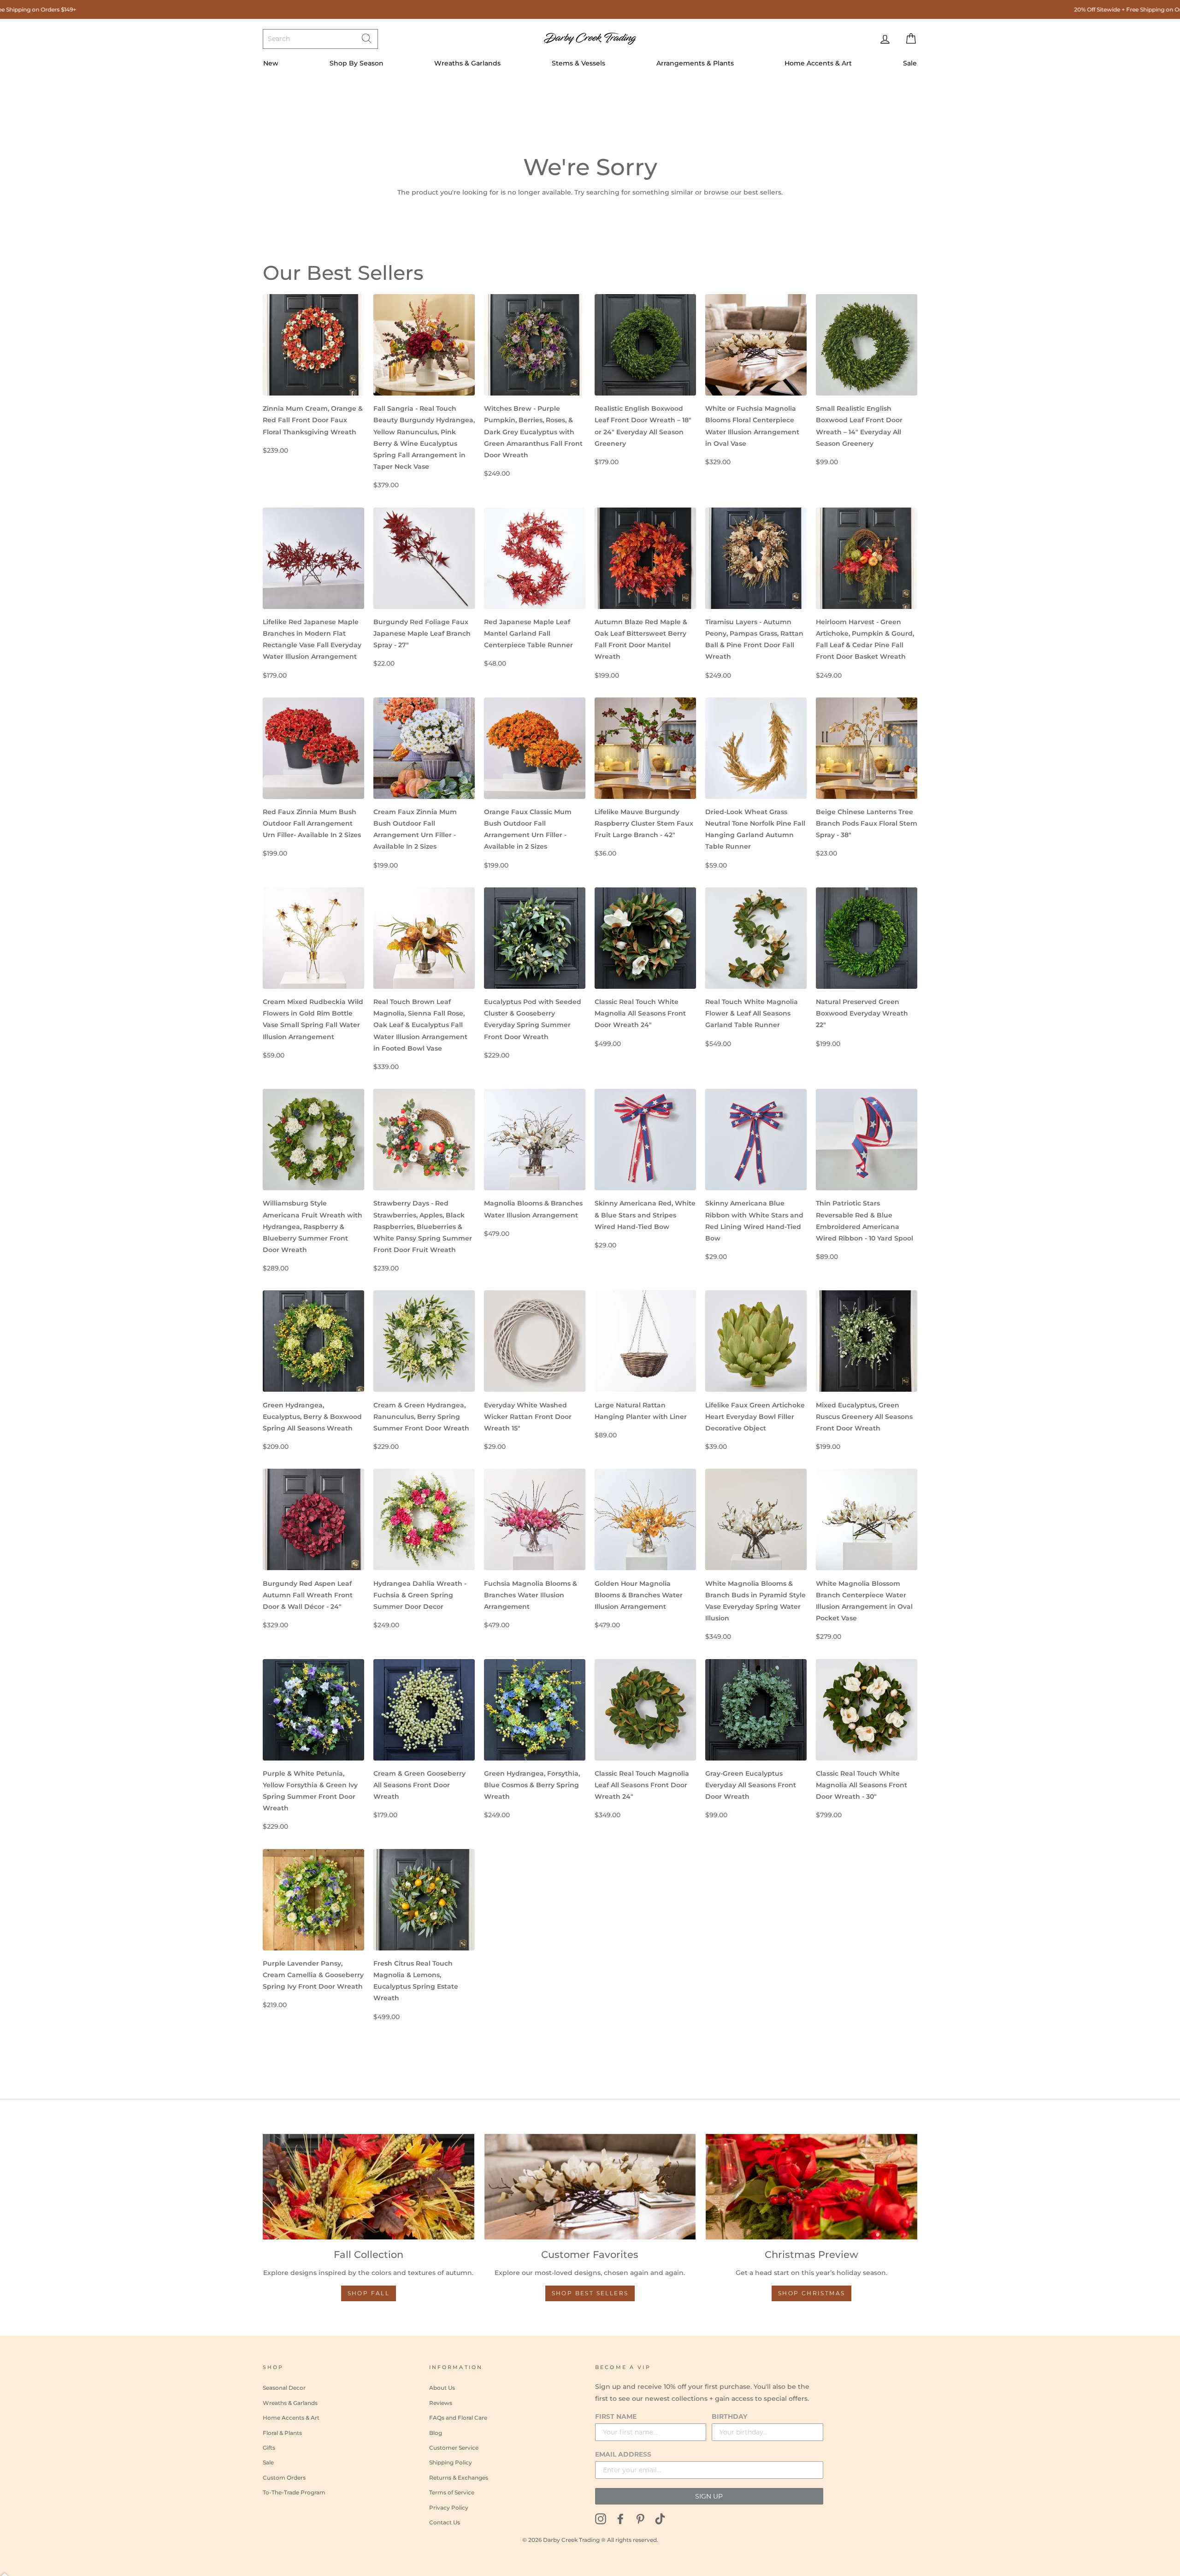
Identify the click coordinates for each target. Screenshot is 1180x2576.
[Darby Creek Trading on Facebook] (620, 2519)
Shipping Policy (451, 2462)
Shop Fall (369, 2293)
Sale (910, 63)
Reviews (441, 2403)
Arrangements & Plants (695, 63)
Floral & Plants (282, 2433)
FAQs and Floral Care (458, 2418)
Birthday (729, 2416)
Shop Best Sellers (590, 2293)
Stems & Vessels (578, 63)
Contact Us (445, 2522)
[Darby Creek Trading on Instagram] (601, 2519)
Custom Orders (284, 2478)
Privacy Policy (449, 2508)
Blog (436, 2433)
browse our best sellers (743, 192)
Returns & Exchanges (459, 2478)
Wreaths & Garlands (467, 63)
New (271, 63)
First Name (616, 2416)
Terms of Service (452, 2492)
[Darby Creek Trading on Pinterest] (640, 2519)
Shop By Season (357, 63)
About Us (442, 2388)
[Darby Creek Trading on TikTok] (660, 2519)
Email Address (623, 2454)
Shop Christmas (812, 2293)
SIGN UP (709, 2496)
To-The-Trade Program (294, 2492)
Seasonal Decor (284, 2388)
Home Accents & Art (818, 63)
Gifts (269, 2448)
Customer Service (454, 2448)
